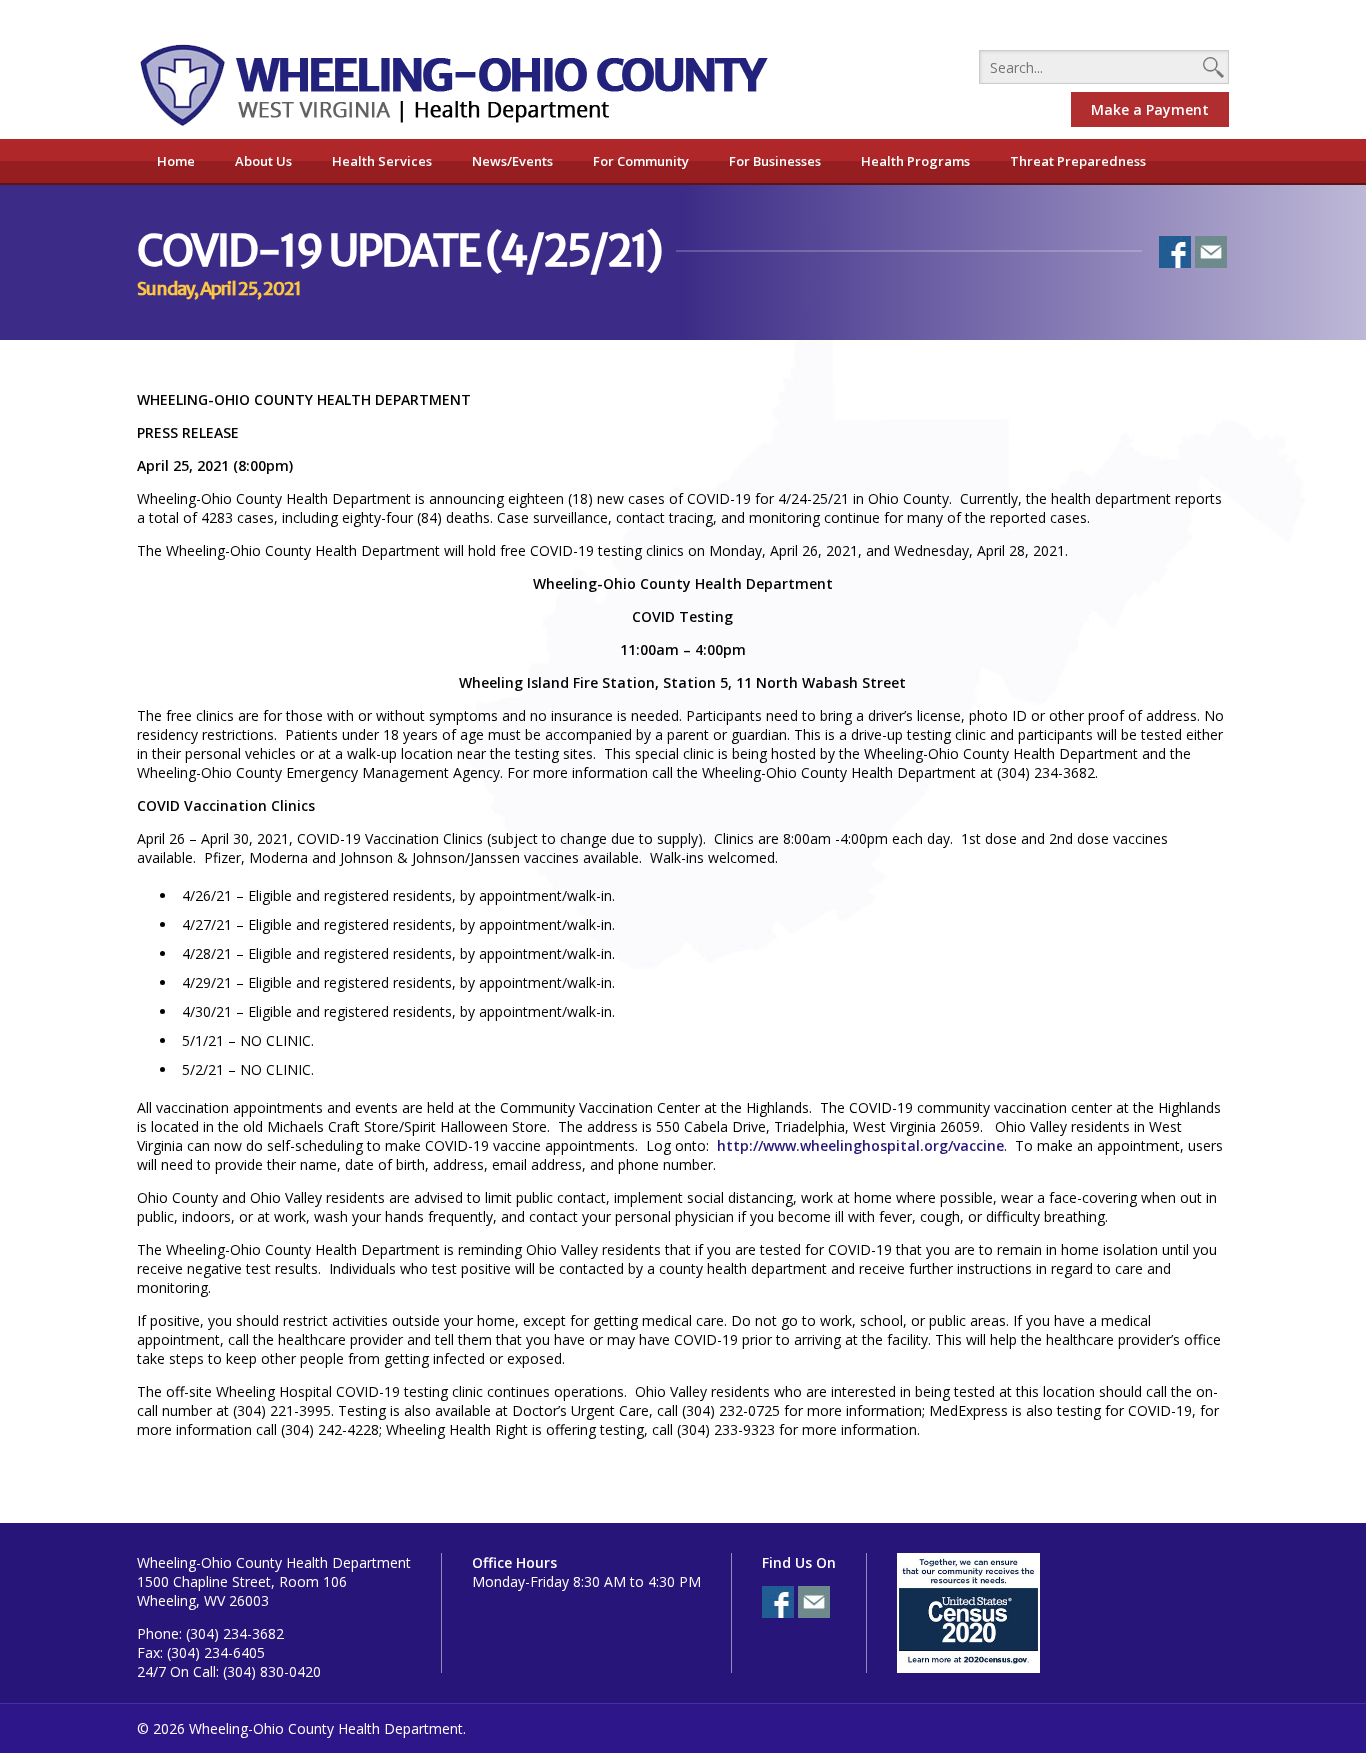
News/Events (512, 161)
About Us (263, 161)
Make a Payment (1150, 109)
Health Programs (915, 161)
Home (176, 161)
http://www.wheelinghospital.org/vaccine (860, 1145)
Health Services (382, 161)
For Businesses (775, 161)
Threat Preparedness (1078, 161)
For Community (641, 161)
